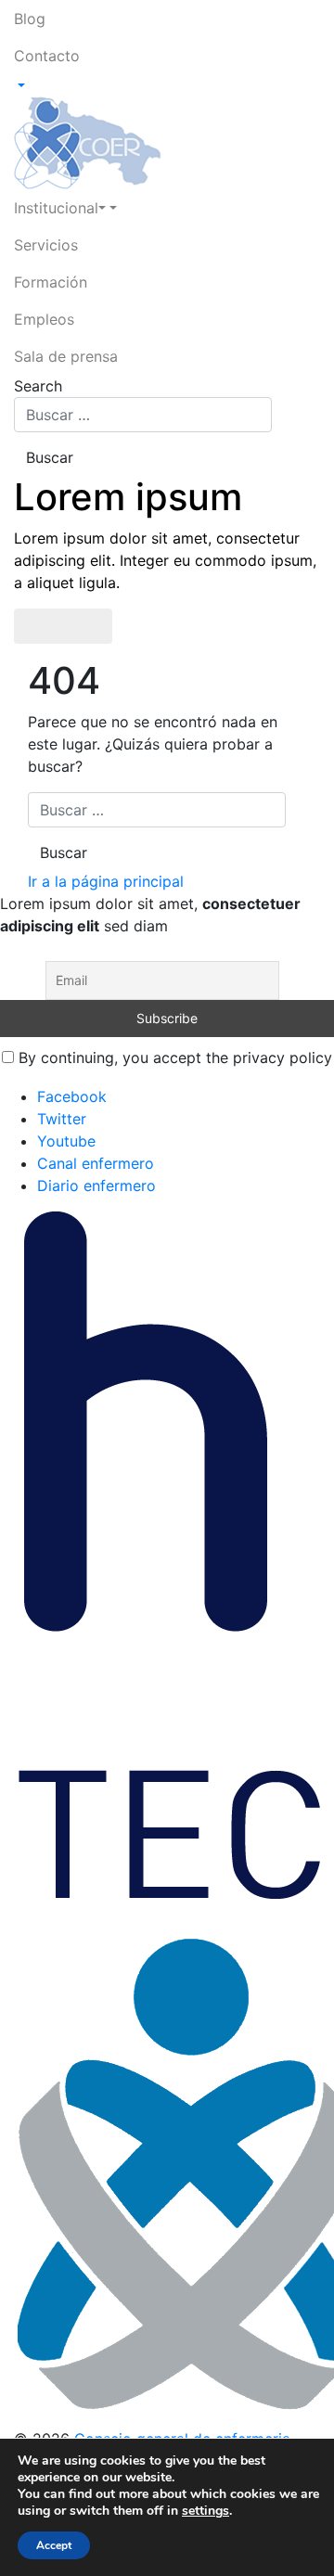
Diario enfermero (96, 1185)
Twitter (62, 1119)
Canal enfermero (96, 1163)
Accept (54, 2545)
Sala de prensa (66, 356)
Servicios (46, 245)
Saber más (63, 626)
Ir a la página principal (106, 881)
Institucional (56, 208)
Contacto (47, 56)
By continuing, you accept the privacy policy (173, 1057)
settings (206, 2511)
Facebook (72, 1096)
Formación (51, 282)
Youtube (66, 1141)
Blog (30, 19)
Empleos (44, 319)
